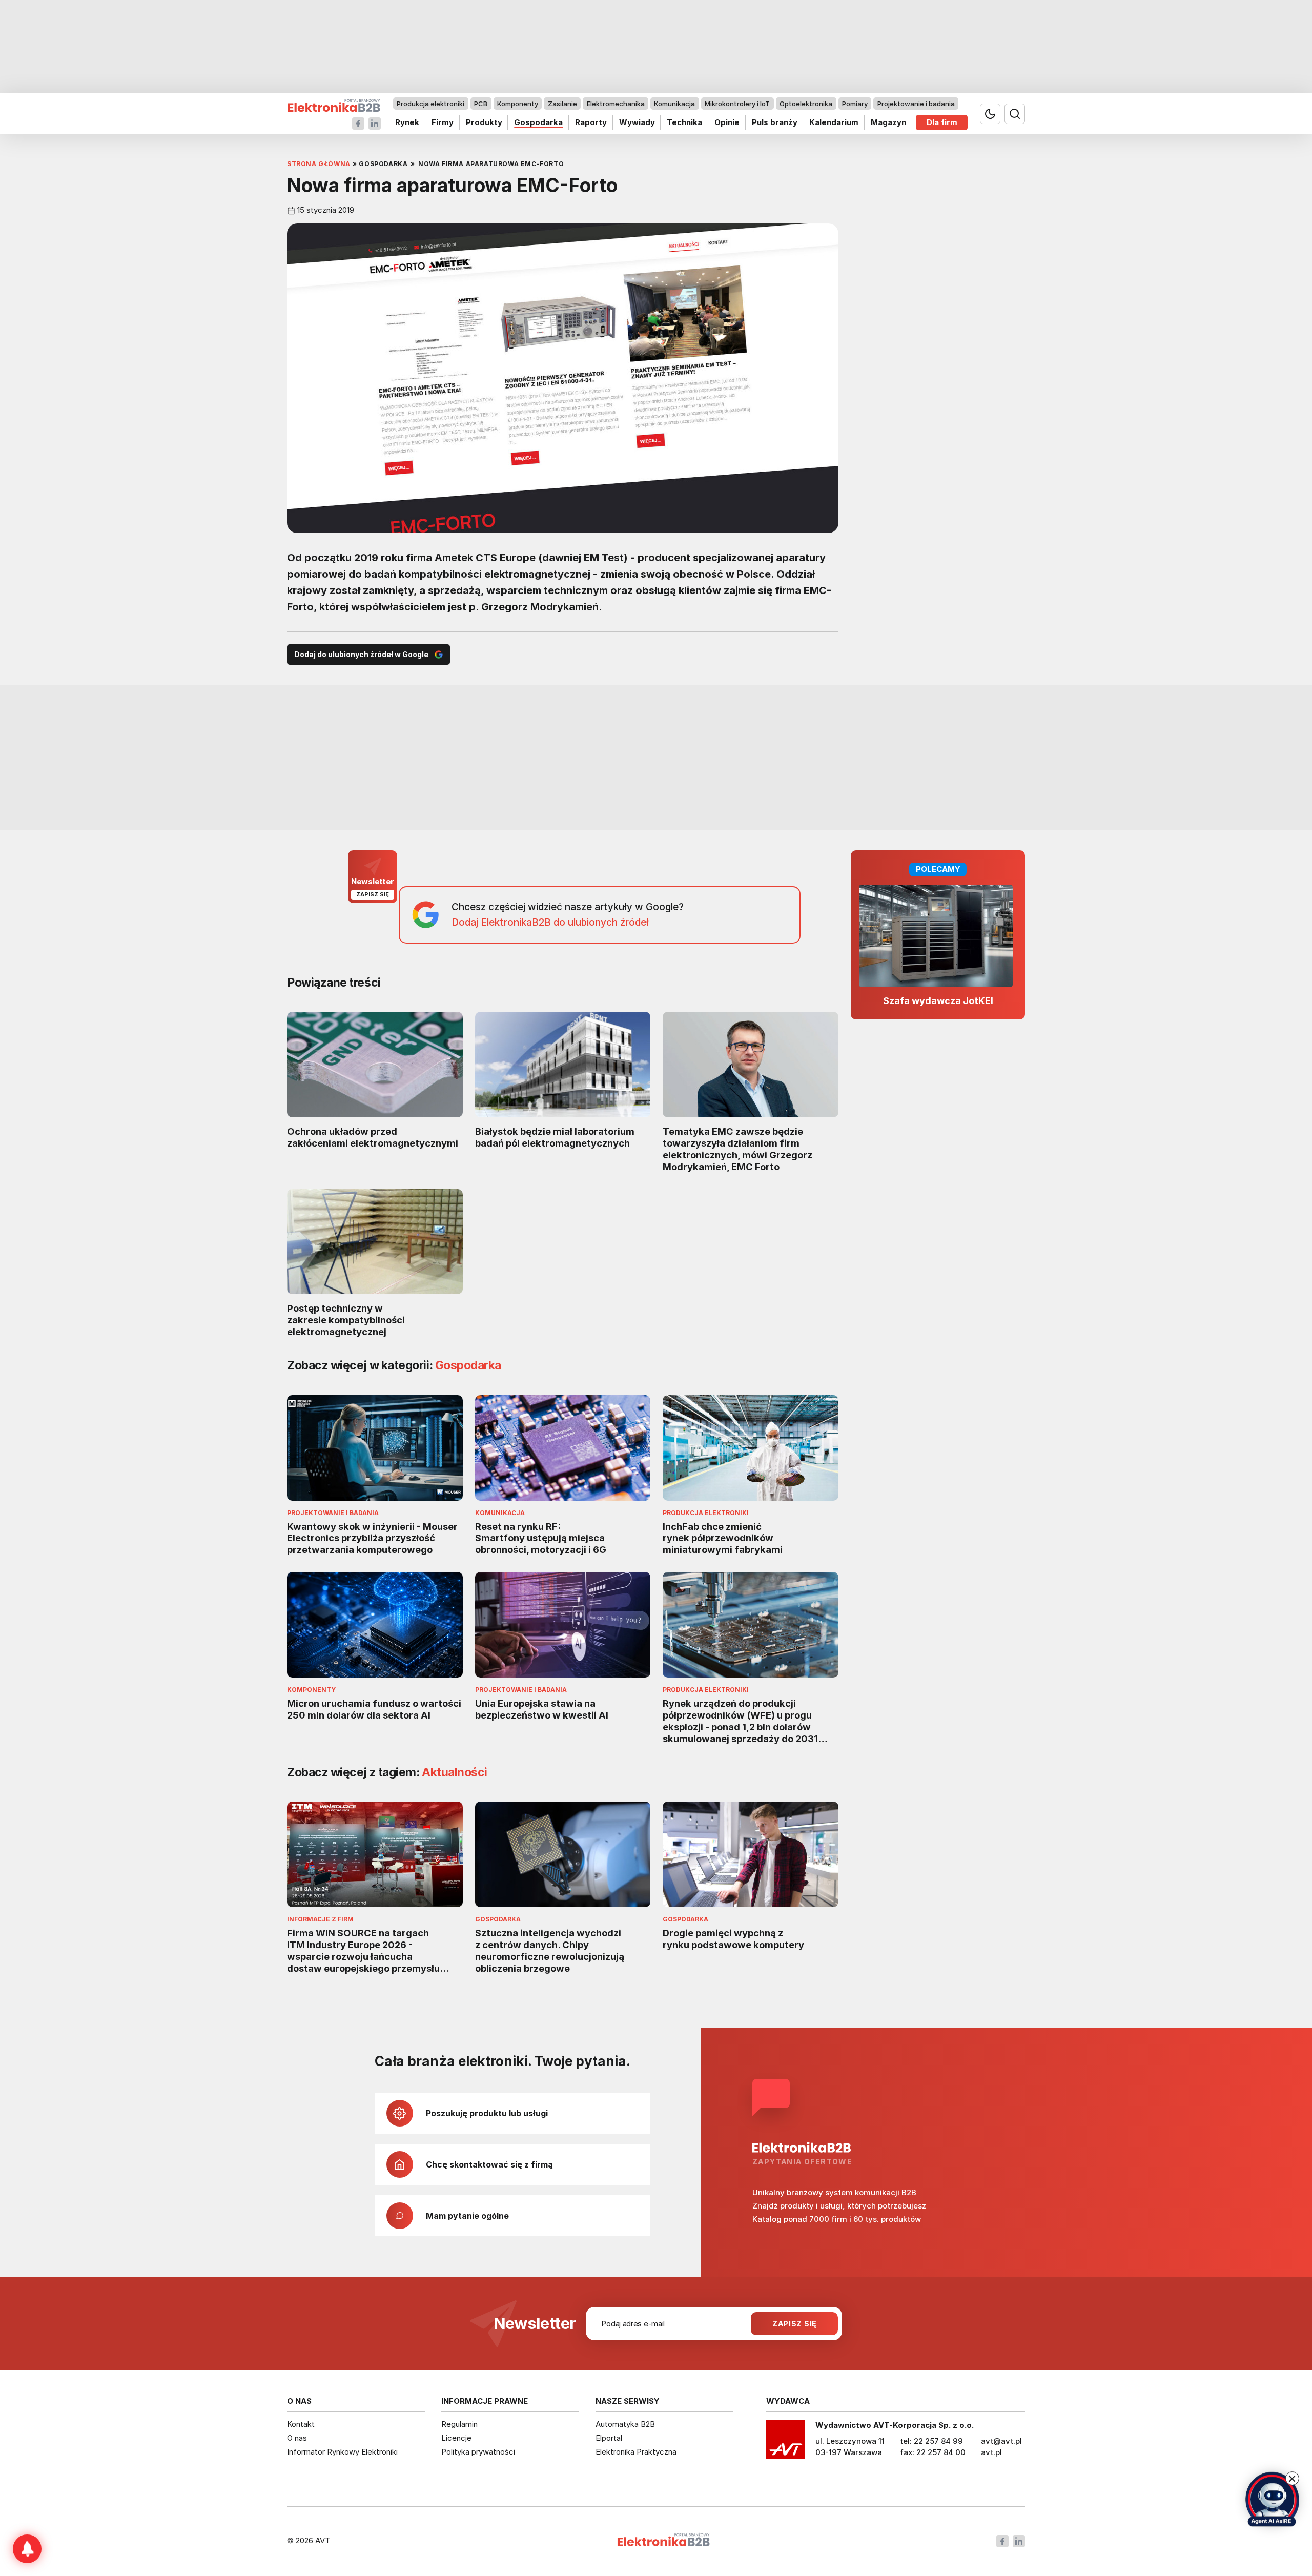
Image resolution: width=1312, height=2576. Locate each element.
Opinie (727, 122)
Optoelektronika (806, 104)
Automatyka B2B (625, 2424)
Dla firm (942, 122)
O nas (297, 2438)
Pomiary (855, 104)
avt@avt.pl (1001, 2441)
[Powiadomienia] (27, 2549)
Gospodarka (538, 122)
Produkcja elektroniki (430, 104)
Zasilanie (562, 104)
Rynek (407, 122)
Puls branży (775, 122)
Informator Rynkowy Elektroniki (342, 2452)
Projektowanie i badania (916, 104)
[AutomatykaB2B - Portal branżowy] (334, 106)
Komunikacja (674, 104)
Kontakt (301, 2424)
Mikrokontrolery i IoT (737, 104)
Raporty (591, 122)
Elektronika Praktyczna (636, 2452)
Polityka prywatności (478, 2452)
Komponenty (518, 104)
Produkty (484, 122)
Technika (684, 122)
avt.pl (991, 2452)
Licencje (456, 2438)
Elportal (609, 2438)
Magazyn (888, 122)
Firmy (443, 122)
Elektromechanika (616, 104)
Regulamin (459, 2424)
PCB (481, 104)
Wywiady (637, 122)
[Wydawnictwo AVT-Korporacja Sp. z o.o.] (786, 2443)
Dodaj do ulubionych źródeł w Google (361, 654)
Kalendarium (834, 122)
